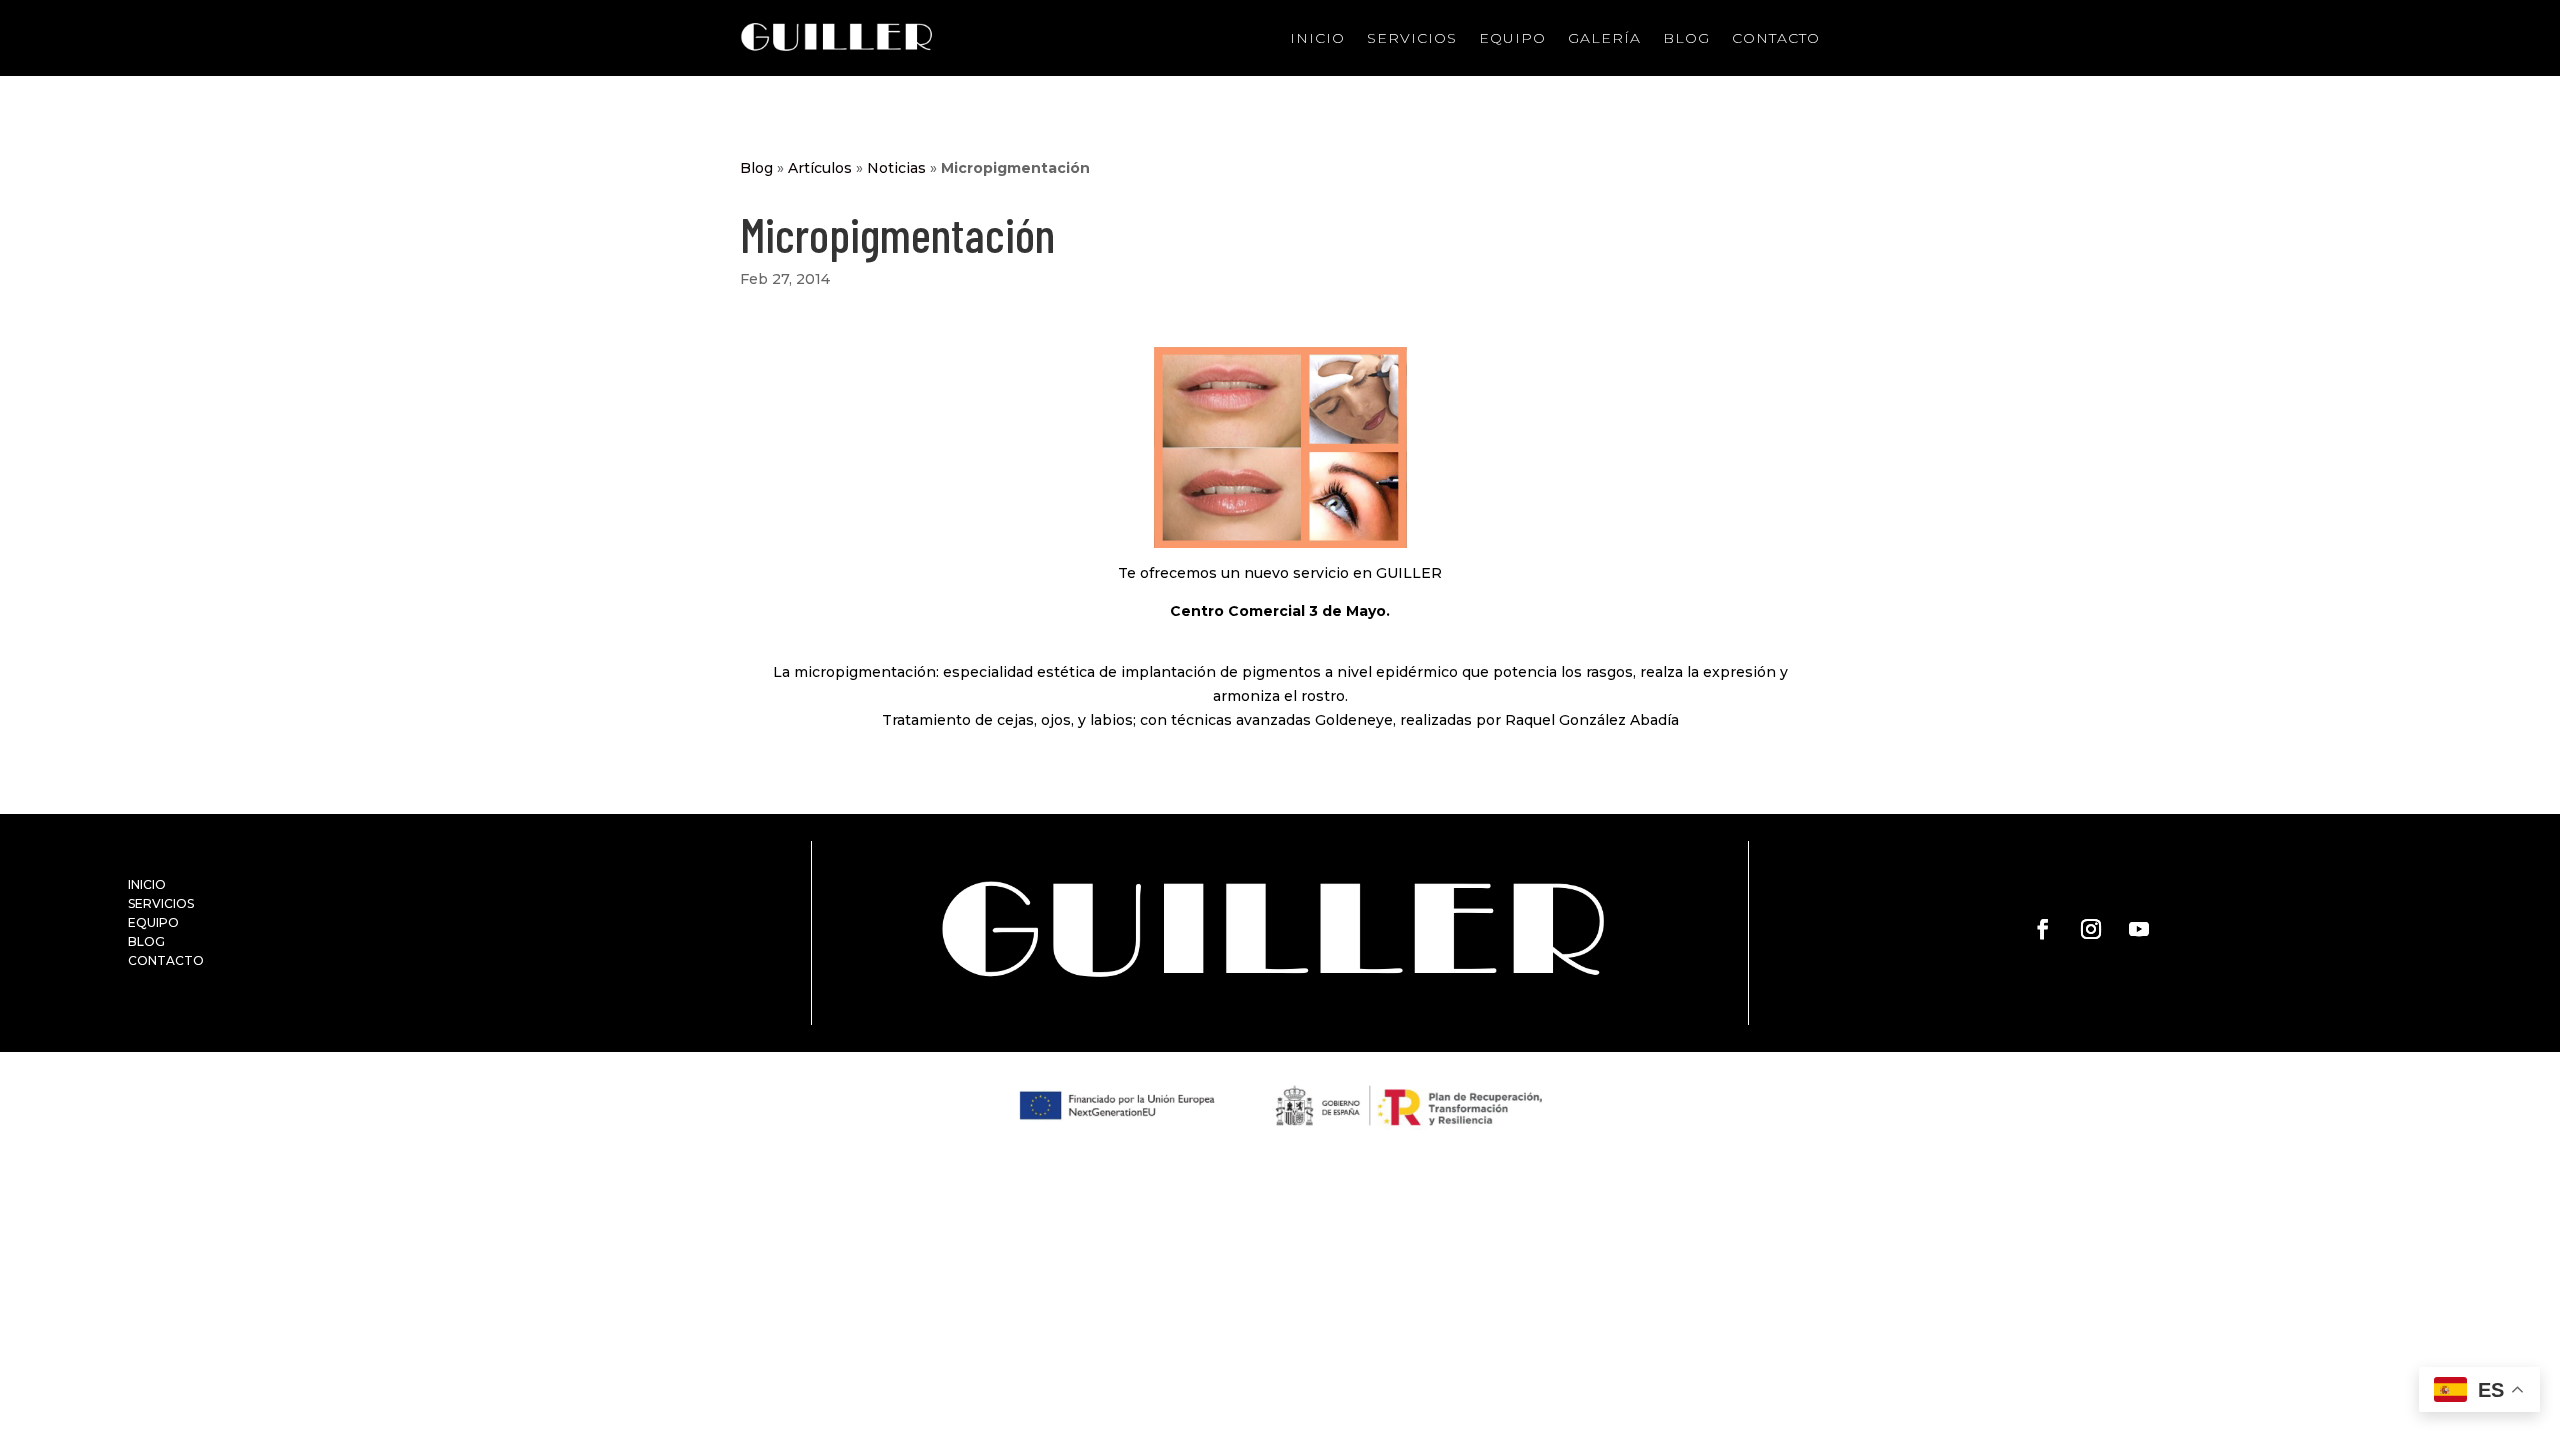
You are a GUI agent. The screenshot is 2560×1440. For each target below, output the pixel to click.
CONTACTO (166, 960)
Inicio (1317, 38)
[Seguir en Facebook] (2043, 929)
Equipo (1512, 38)
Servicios (1412, 38)
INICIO (147, 884)
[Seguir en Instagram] (2091, 929)
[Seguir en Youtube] (2139, 929)
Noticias (896, 168)
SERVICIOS (161, 903)
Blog (1686, 38)
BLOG (146, 941)
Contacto (1776, 38)
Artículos (820, 168)
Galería (1604, 38)
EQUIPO (153, 922)
